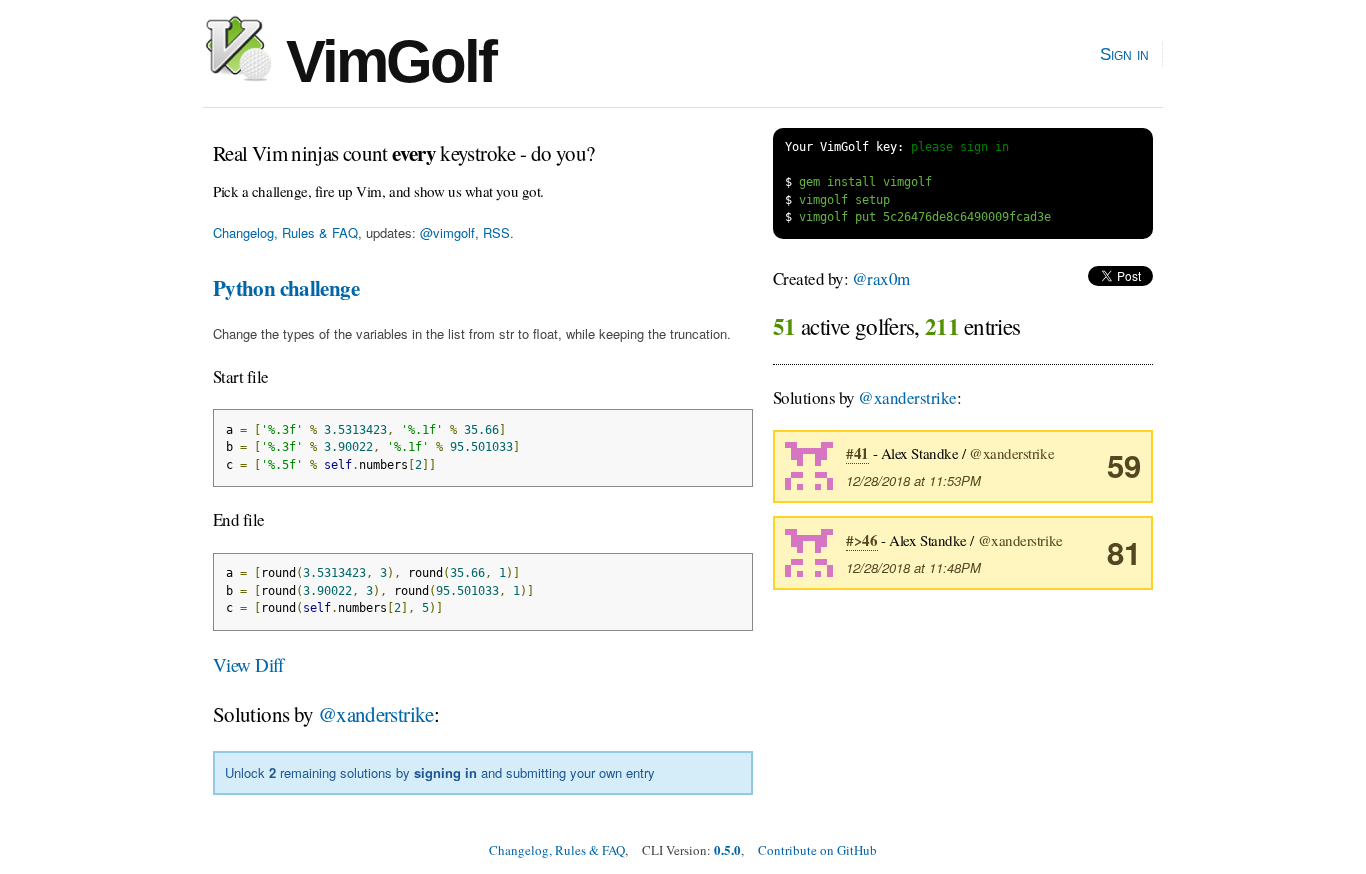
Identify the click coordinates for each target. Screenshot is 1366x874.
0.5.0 (727, 849)
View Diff (248, 664)
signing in (445, 772)
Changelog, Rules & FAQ (285, 232)
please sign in (960, 147)
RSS (496, 232)
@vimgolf (447, 232)
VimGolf (383, 61)
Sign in (1124, 54)
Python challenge (286, 288)
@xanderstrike (376, 714)
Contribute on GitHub (817, 850)
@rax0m (881, 278)
